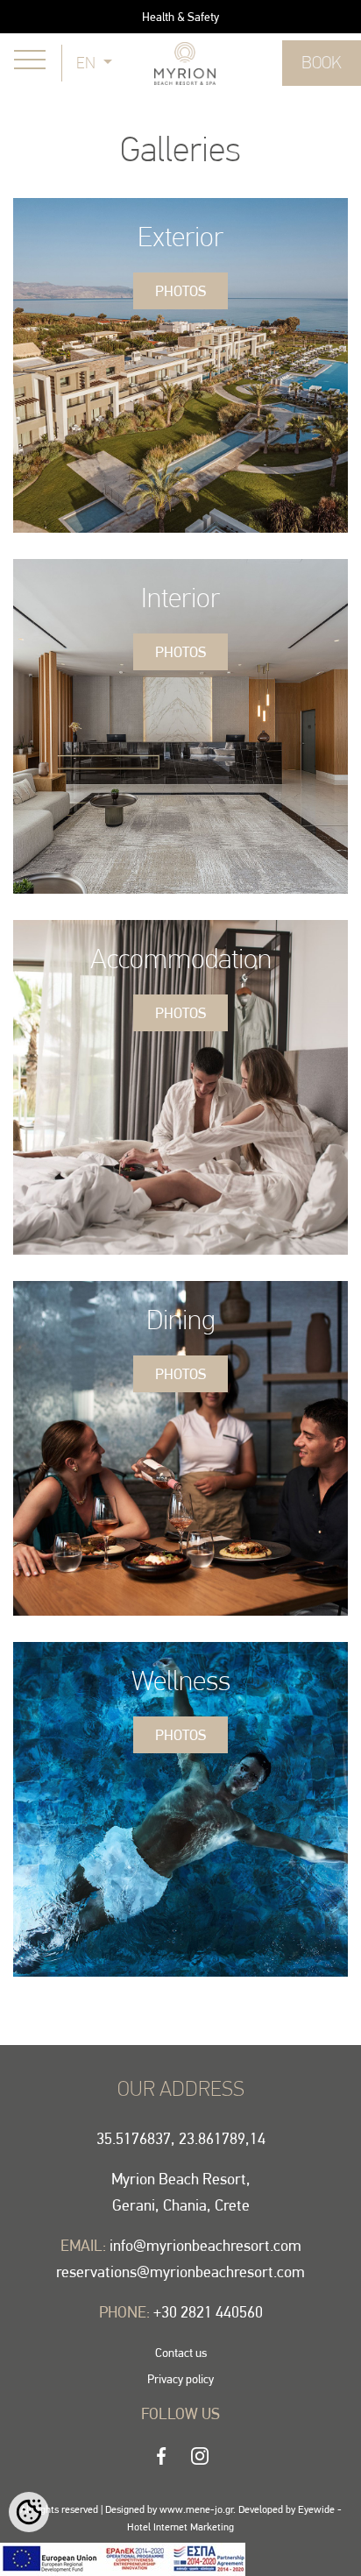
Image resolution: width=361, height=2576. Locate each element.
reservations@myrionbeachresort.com (180, 2272)
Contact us (181, 2353)
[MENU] (31, 60)
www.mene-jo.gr (196, 2509)
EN (88, 63)
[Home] (185, 62)
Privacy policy (180, 2379)
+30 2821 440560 (208, 2312)
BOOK (322, 63)
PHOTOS (180, 291)
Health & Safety (180, 17)
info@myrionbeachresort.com (205, 2245)
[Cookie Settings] (29, 2512)
